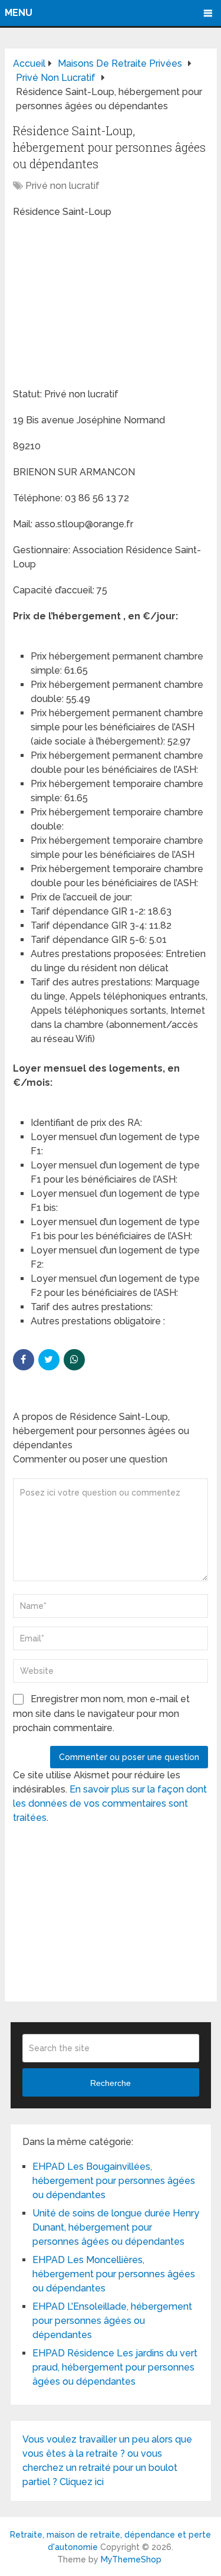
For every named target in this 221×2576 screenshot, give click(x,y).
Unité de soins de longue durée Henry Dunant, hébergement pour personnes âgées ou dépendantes (116, 2227)
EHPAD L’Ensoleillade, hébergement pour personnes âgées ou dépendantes (112, 2321)
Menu (19, 13)
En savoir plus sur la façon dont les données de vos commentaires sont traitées (110, 1803)
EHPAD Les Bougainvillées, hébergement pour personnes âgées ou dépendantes (114, 2181)
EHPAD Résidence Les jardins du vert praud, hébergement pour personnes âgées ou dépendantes (115, 2367)
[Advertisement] (101, 305)
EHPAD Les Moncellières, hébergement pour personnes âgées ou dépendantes (114, 2274)
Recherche (111, 2083)
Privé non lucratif (62, 186)
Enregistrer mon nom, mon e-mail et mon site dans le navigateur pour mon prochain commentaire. (101, 1713)
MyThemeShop (131, 2559)
